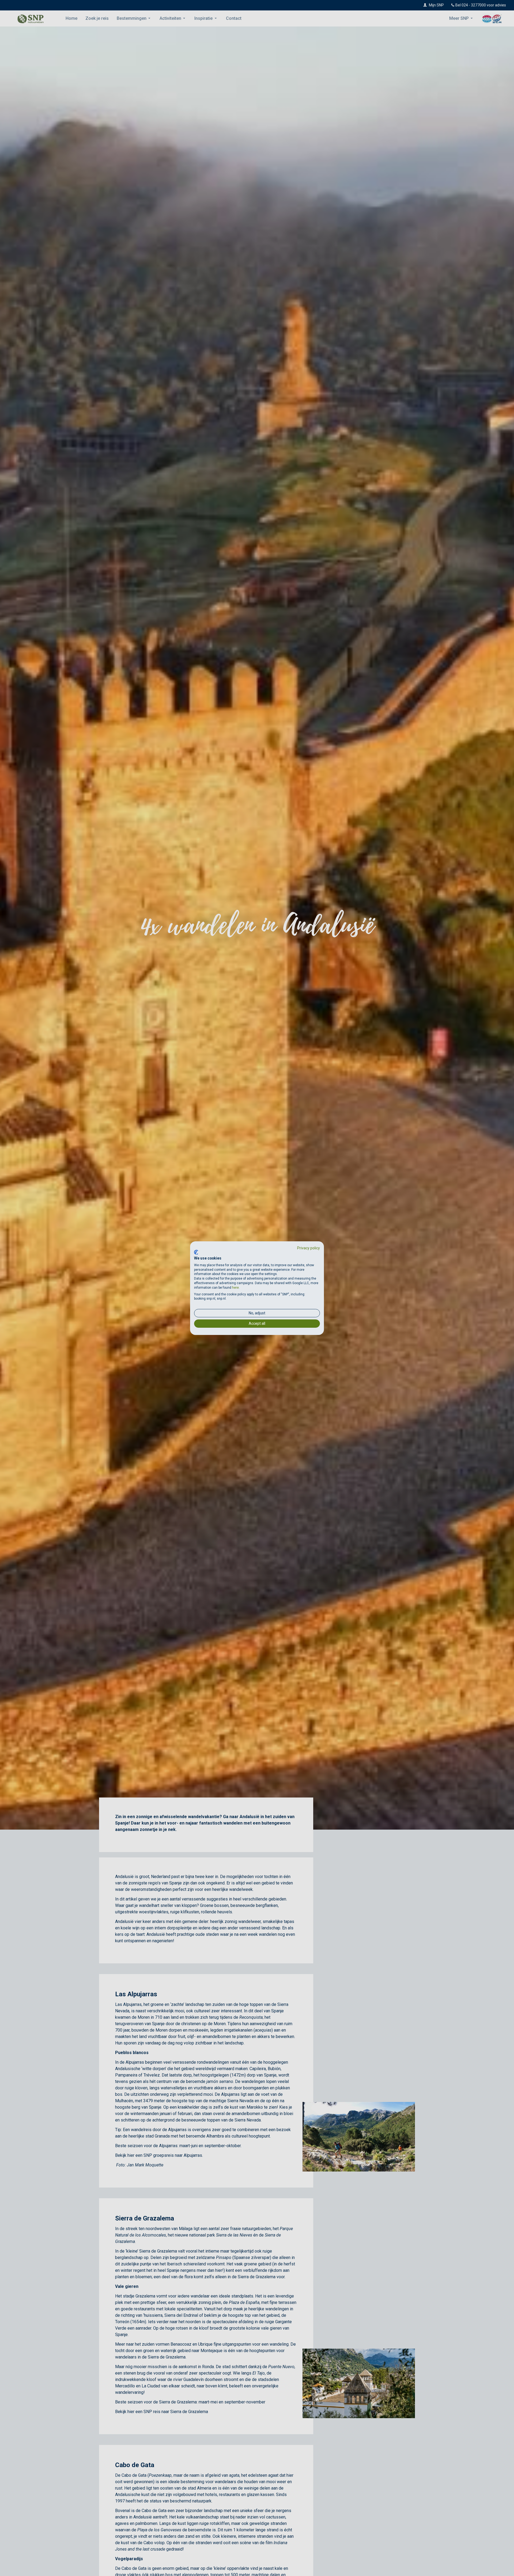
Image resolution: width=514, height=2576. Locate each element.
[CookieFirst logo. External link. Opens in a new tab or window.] (196, 1252)
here (235, 1288)
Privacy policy (309, 1248)
